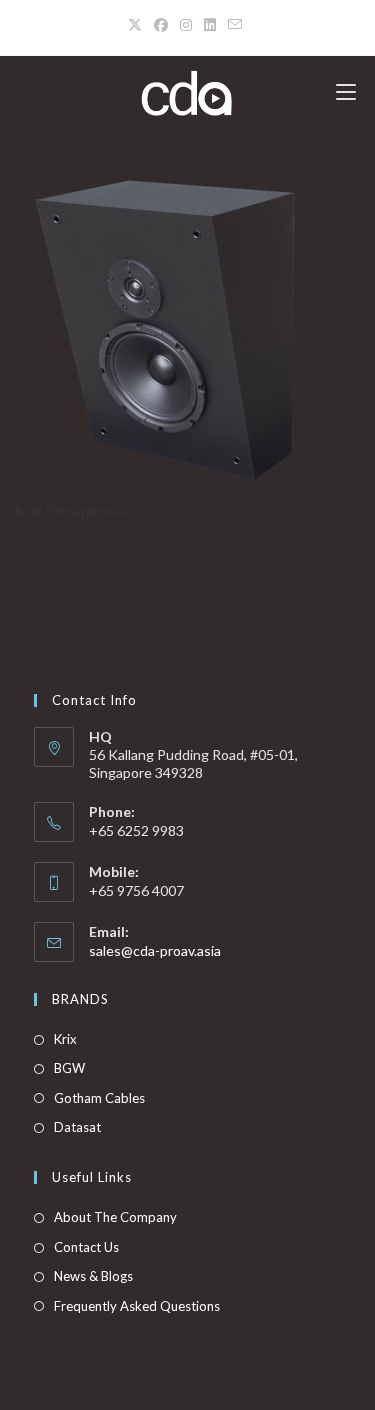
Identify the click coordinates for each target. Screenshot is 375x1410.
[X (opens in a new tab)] (138, 25)
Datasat (77, 1127)
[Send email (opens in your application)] (235, 25)
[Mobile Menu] (346, 92)
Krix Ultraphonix (70, 510)
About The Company (115, 1217)
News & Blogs (93, 1276)
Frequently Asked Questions (137, 1306)
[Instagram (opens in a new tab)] (186, 25)
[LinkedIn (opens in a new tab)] (210, 25)
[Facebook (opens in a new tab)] (161, 25)
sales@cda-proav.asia (155, 950)
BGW (69, 1068)
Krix (65, 1039)
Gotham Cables (99, 1098)
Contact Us (86, 1247)
